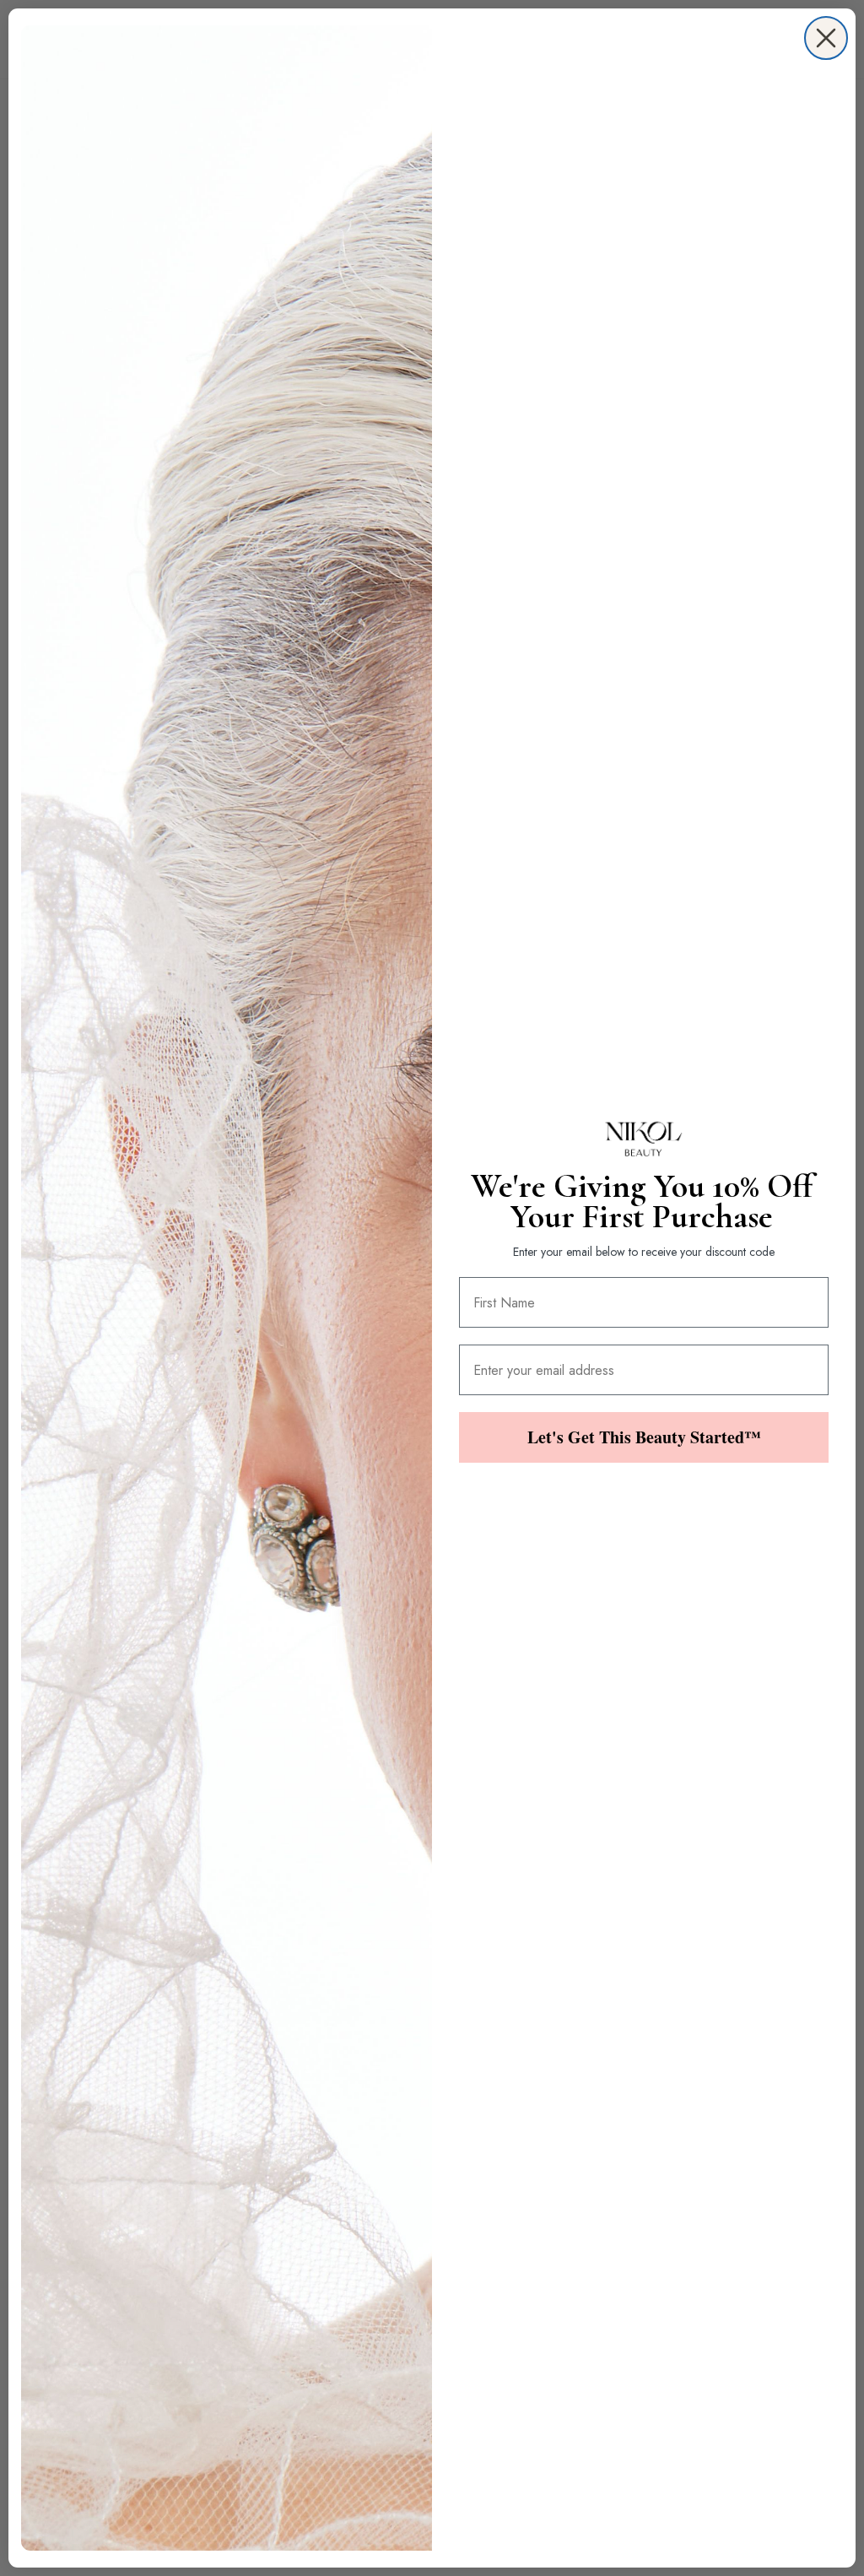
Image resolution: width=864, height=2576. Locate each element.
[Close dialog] (826, 38)
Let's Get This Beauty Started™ (644, 1437)
